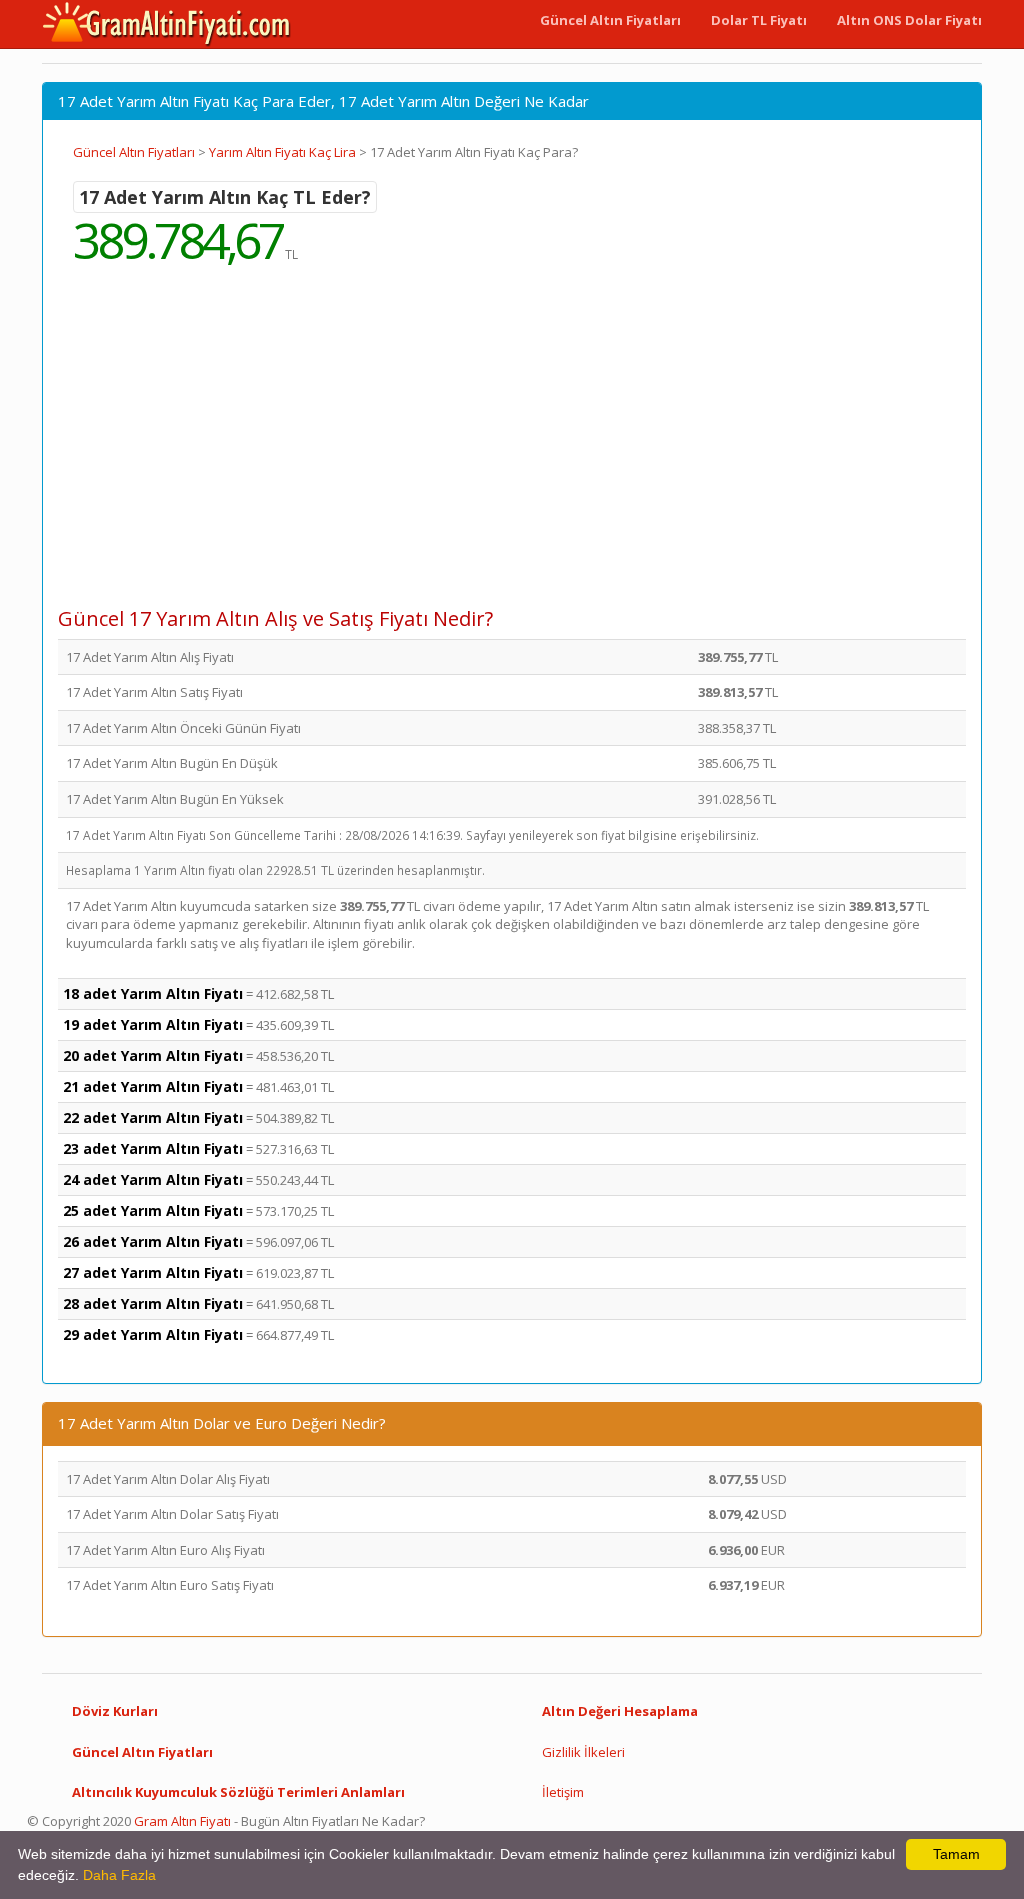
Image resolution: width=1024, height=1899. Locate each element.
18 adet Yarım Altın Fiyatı (153, 993)
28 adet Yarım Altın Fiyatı (153, 1303)
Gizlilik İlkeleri (583, 1752)
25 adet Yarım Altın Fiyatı (153, 1210)
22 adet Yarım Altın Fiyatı (153, 1117)
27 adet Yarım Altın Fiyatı (153, 1272)
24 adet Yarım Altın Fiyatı (153, 1179)
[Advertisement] (512, 450)
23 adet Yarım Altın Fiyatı (153, 1148)
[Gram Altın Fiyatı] (167, 24)
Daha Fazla (119, 1875)
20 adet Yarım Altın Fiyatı (153, 1055)
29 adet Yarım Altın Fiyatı (153, 1334)
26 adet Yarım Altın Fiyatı (153, 1241)
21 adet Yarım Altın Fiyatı (153, 1086)
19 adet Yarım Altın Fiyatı (153, 1024)
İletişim (563, 1792)
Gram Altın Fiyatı (182, 1821)
